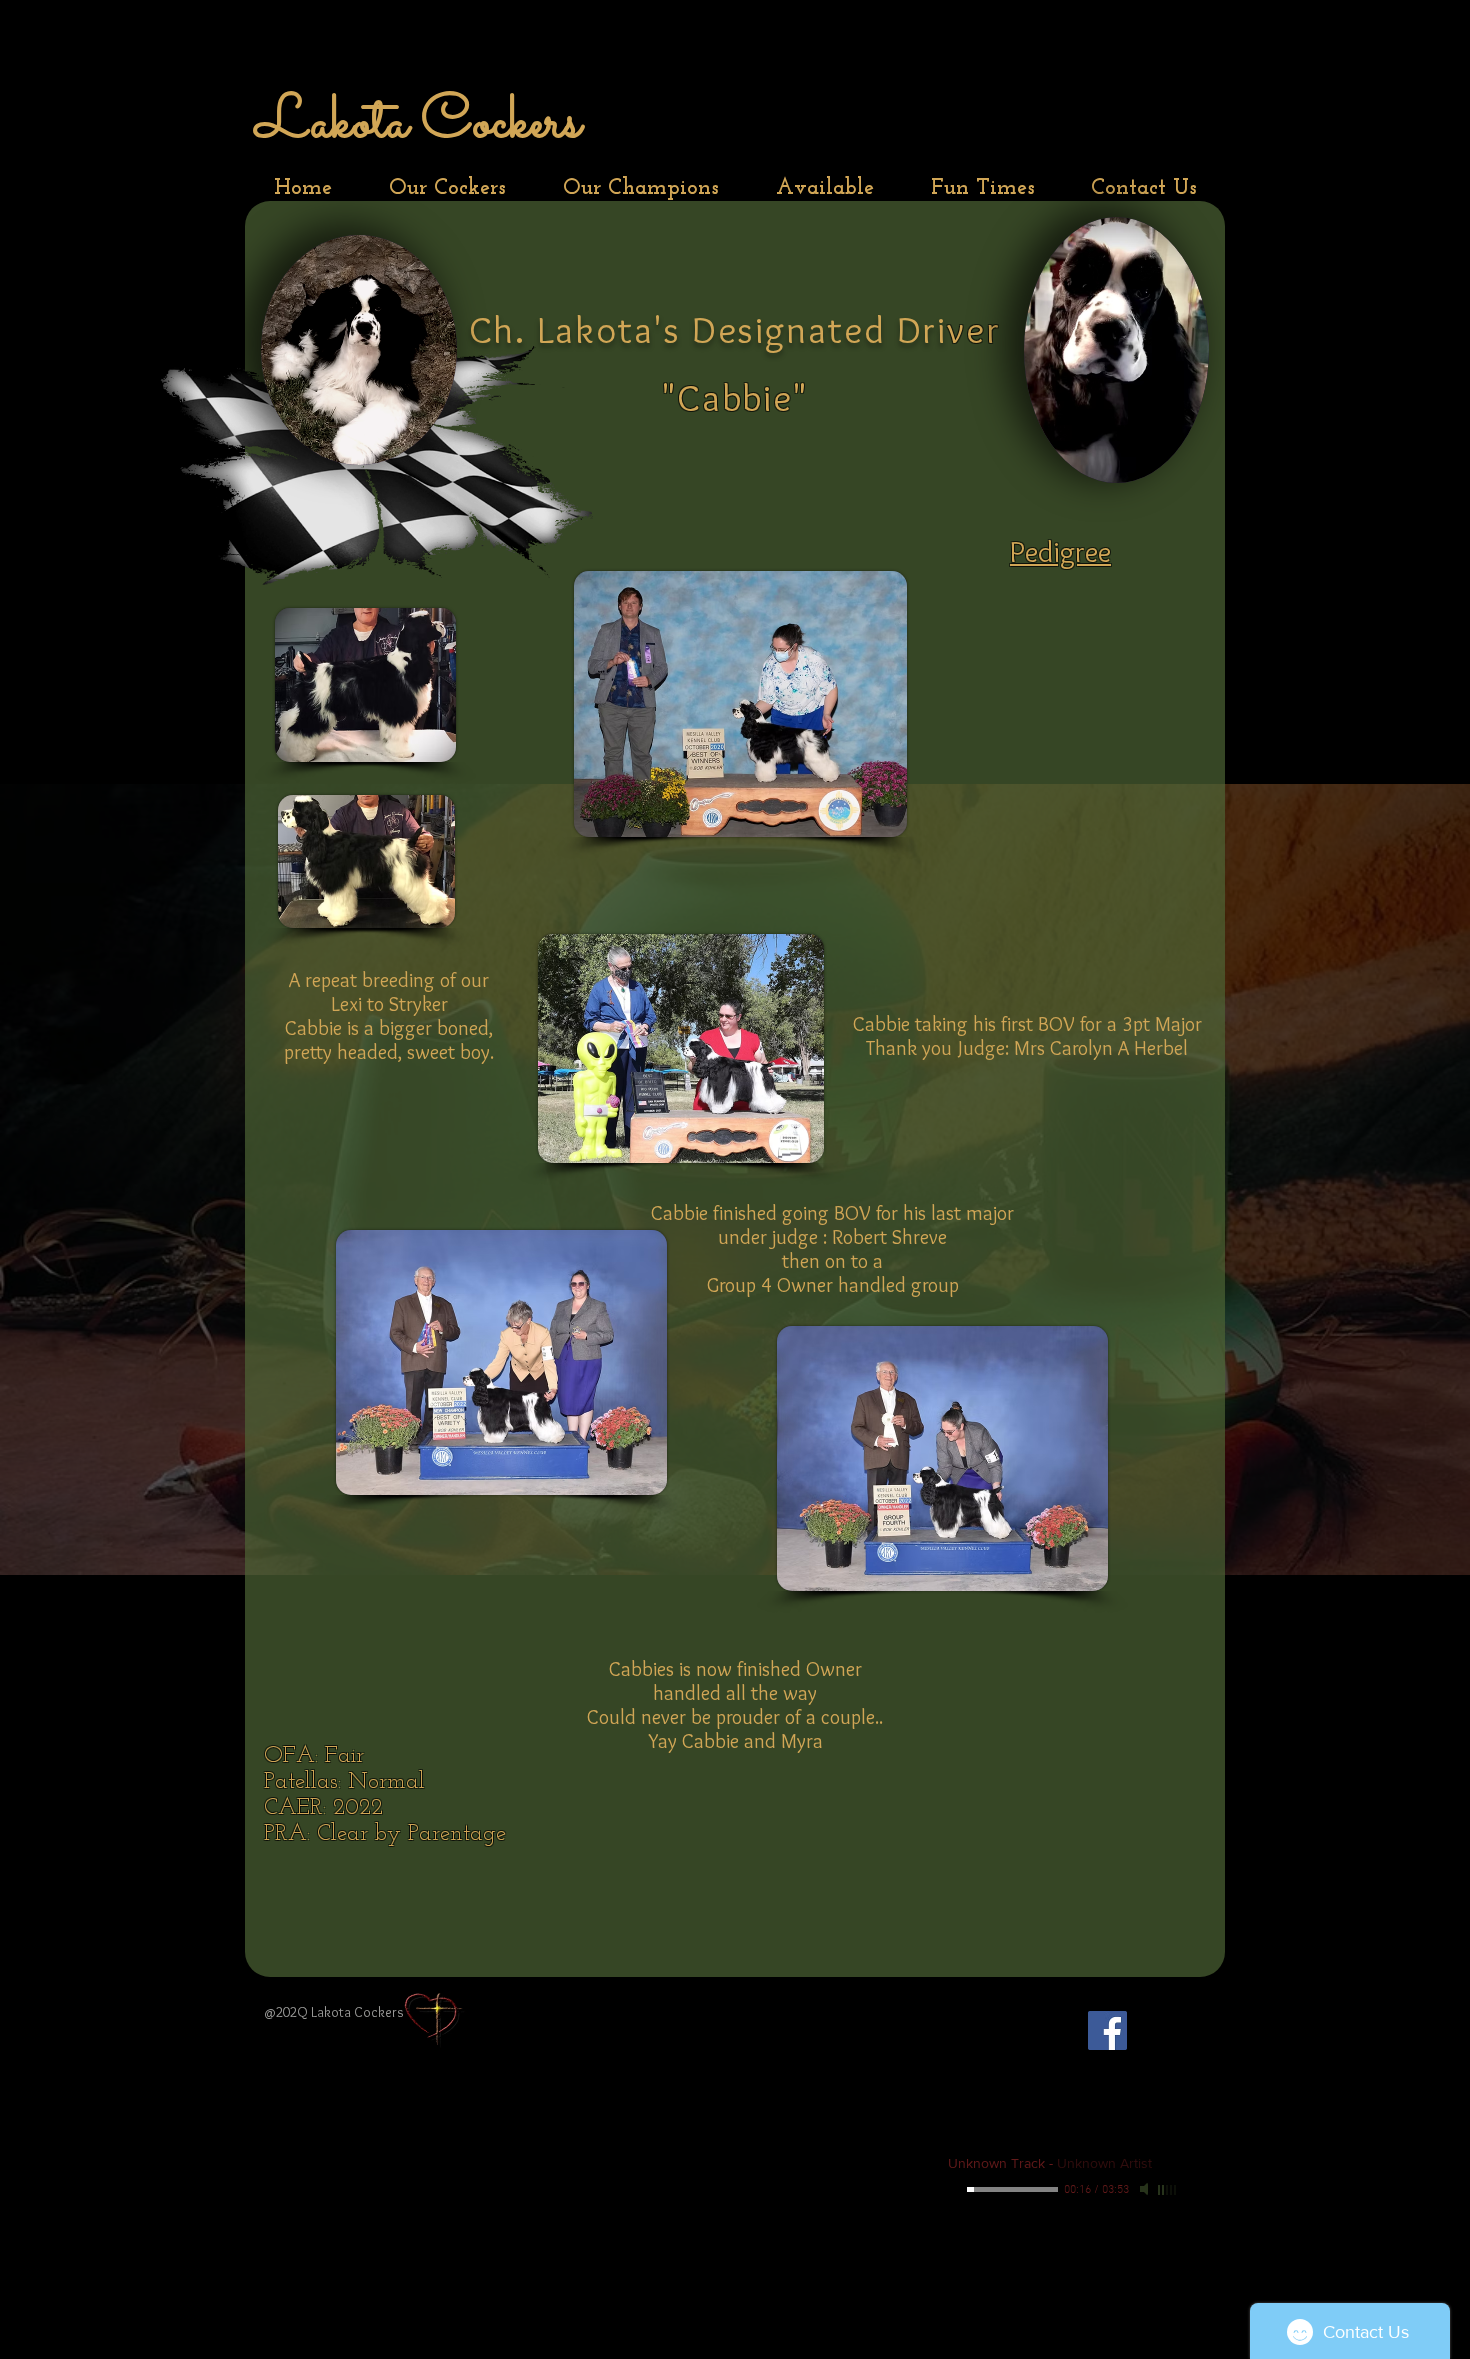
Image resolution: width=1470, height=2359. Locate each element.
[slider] (1168, 2190)
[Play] (956, 2189)
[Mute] (1146, 2189)
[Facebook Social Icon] (1107, 2030)
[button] (447, 188)
